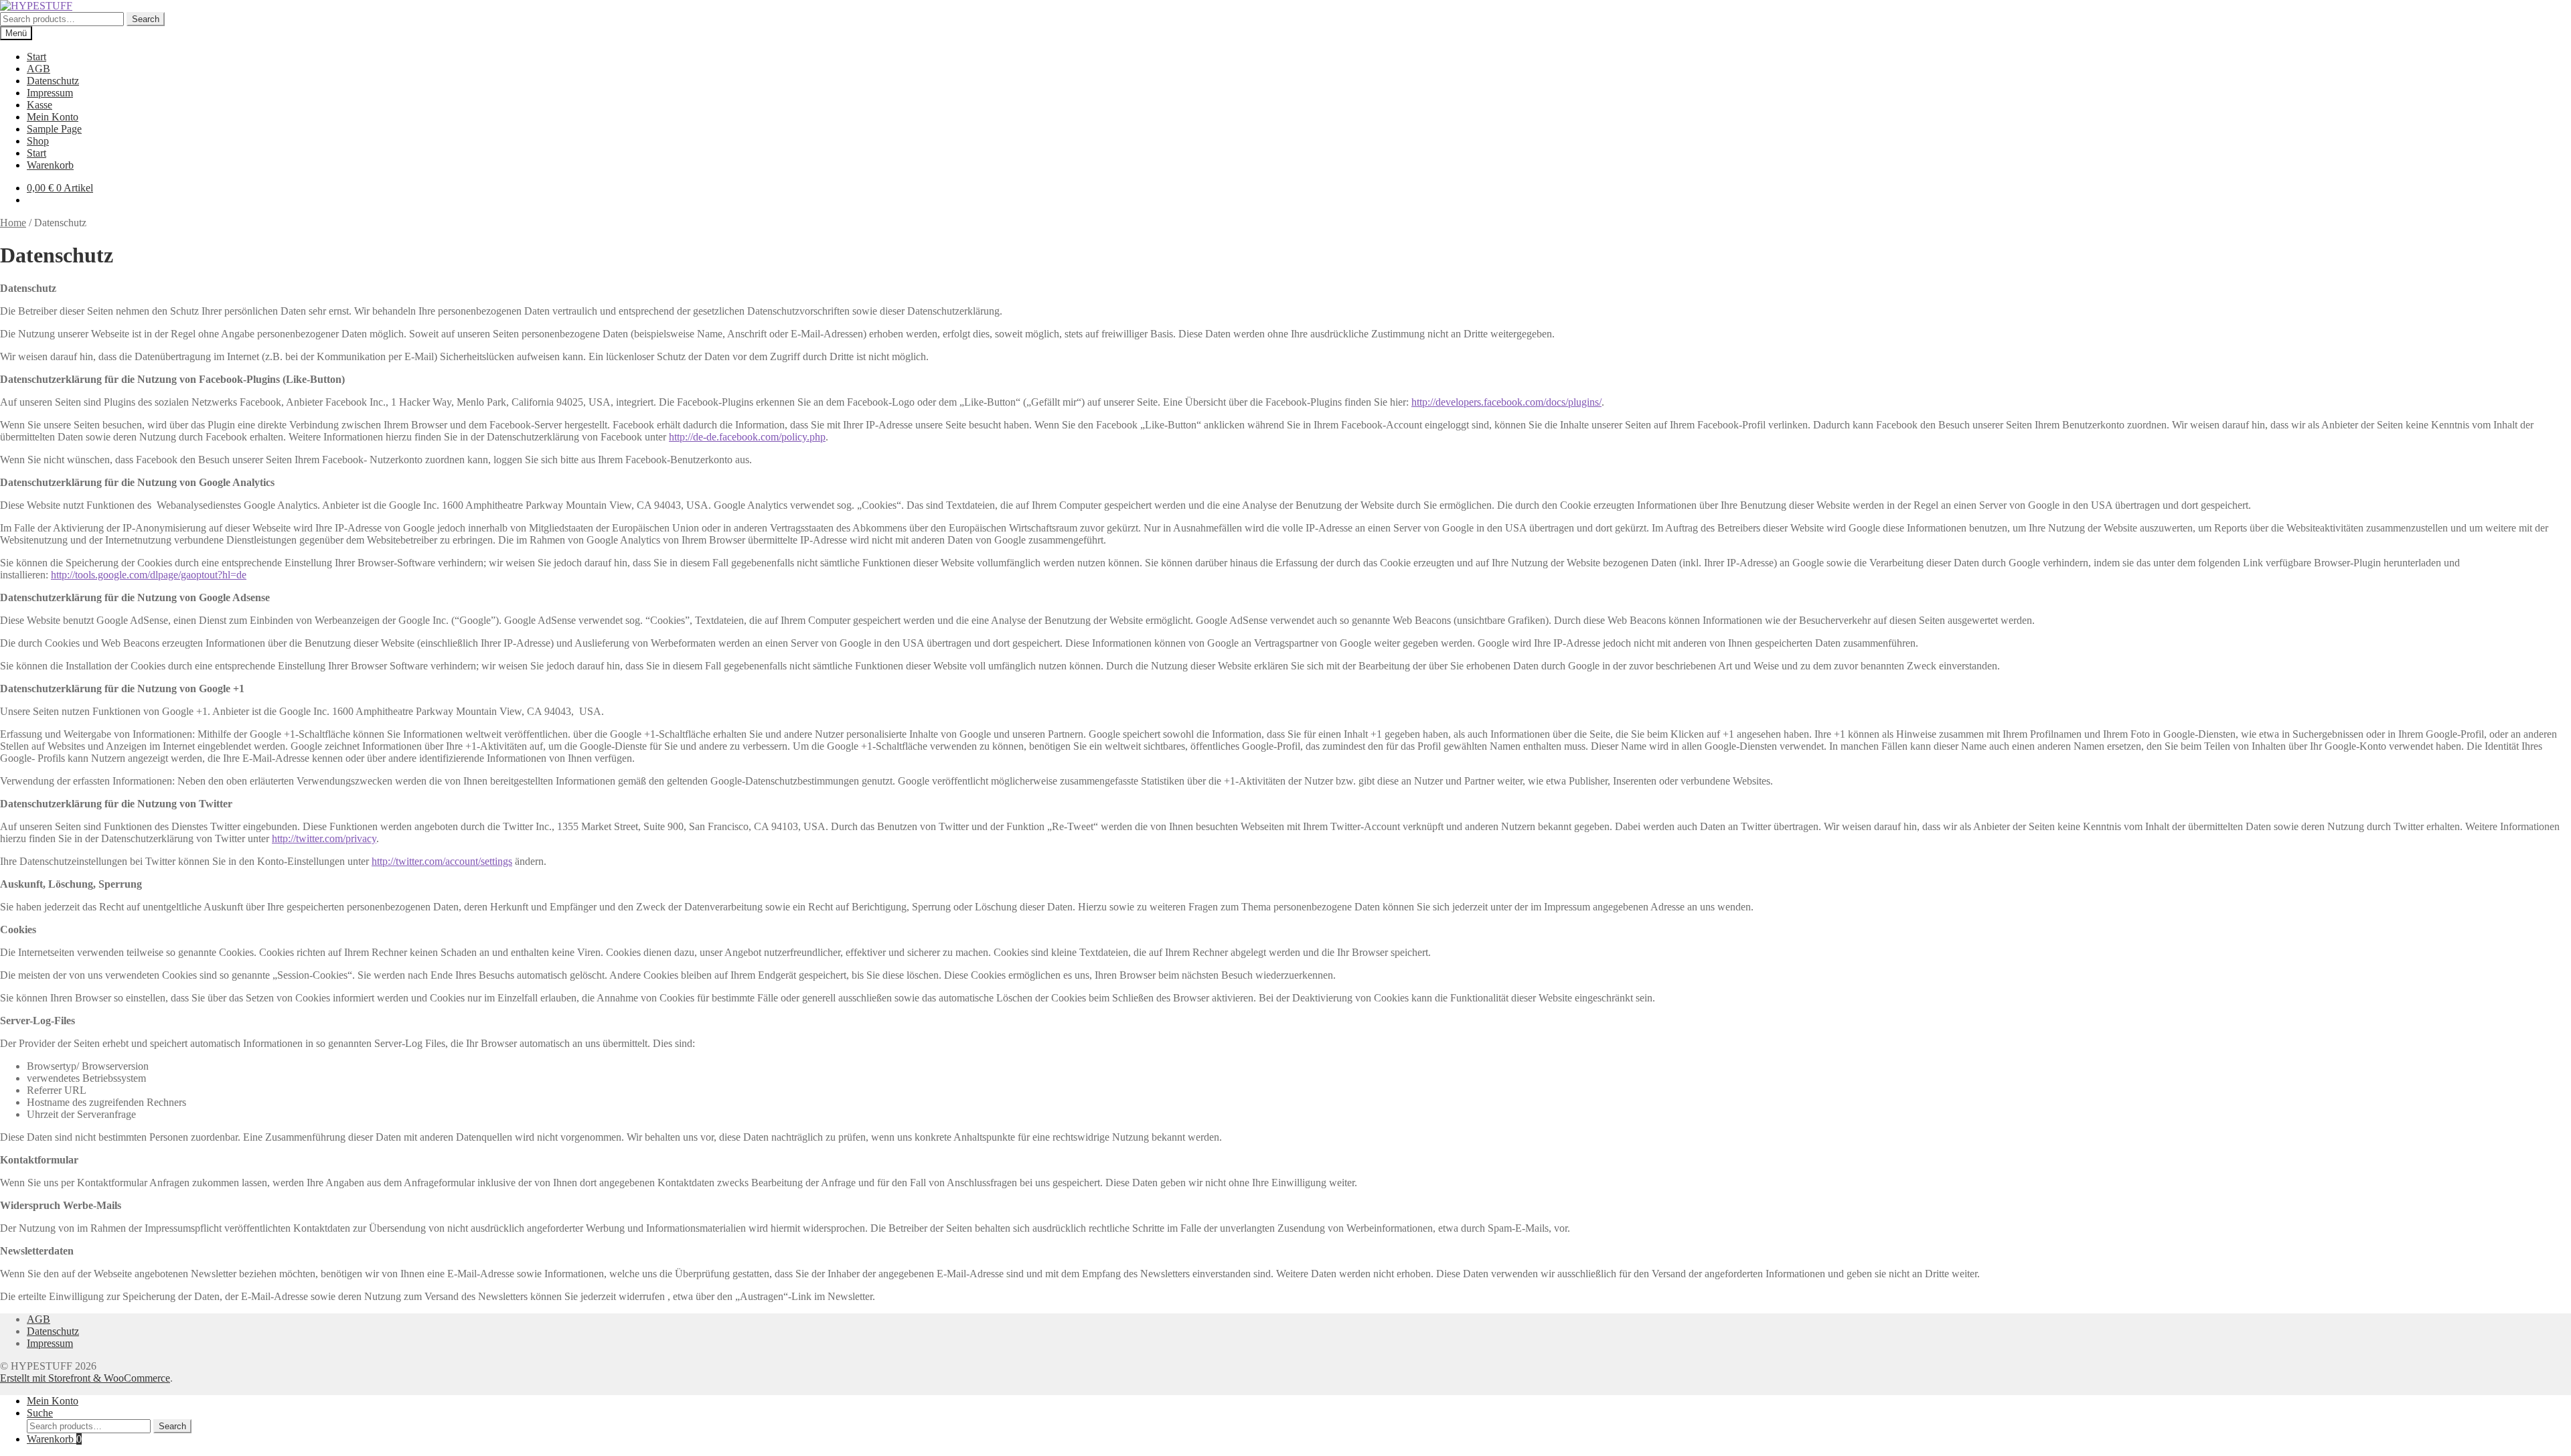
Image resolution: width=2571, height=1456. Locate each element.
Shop (38, 141)
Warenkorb (50, 165)
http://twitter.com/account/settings (442, 861)
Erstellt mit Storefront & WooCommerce (85, 1378)
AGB (38, 69)
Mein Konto (53, 117)
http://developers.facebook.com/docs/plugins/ (1506, 402)
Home (13, 223)
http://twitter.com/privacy (324, 838)
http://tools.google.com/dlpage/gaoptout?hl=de (149, 575)
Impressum (50, 93)
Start (36, 57)
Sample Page (54, 129)
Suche (40, 1413)
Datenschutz (53, 81)
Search (146, 19)
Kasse (40, 105)
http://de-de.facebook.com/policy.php (747, 437)
